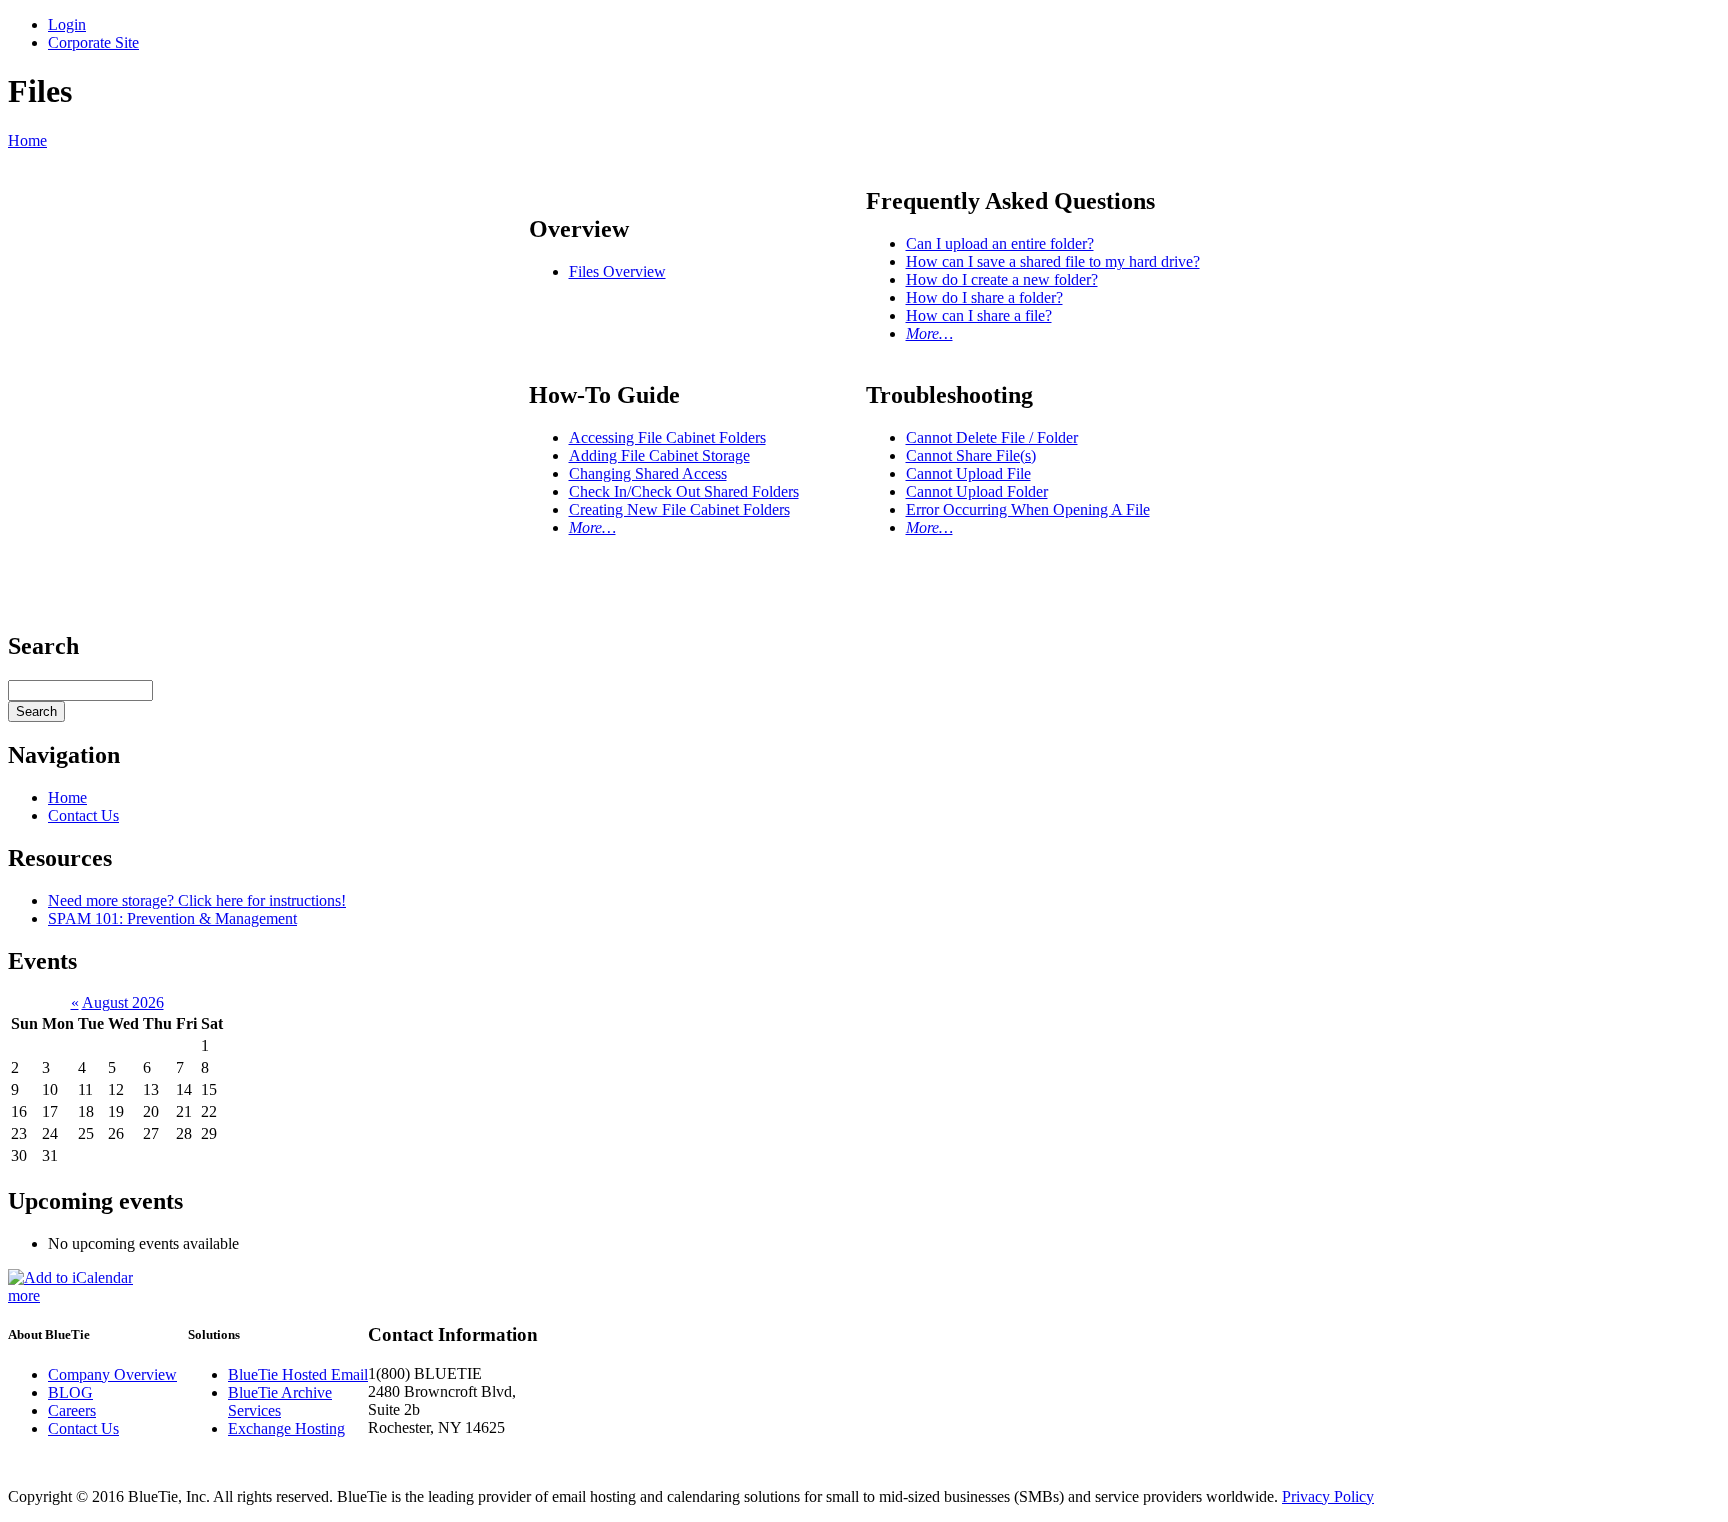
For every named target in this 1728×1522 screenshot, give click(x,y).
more (24, 1295)
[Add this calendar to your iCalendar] (70, 1277)
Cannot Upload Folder (977, 491)
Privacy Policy (1328, 1496)
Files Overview (617, 271)
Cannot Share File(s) (971, 455)
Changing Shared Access (648, 473)
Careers (72, 1410)
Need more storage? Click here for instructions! (197, 900)
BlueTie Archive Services (280, 1401)
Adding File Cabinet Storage (659, 455)
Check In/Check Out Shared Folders (684, 491)
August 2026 (123, 1002)
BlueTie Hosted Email (298, 1374)
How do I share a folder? (984, 297)
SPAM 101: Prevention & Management (172, 918)
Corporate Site (93, 42)
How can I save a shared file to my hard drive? (1053, 261)
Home (27, 140)
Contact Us (83, 815)
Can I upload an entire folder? (1000, 243)
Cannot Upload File (968, 473)
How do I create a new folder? (1002, 279)
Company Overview (112, 1374)
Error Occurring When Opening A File (1028, 509)
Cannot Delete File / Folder (992, 437)
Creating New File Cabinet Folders (679, 509)
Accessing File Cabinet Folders (667, 437)
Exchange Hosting (286, 1428)
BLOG (70, 1392)
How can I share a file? (979, 315)
